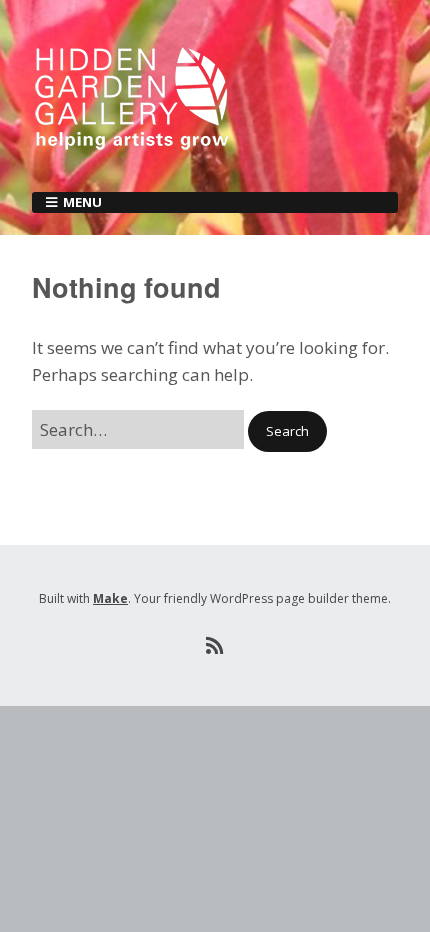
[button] (287, 431)
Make (110, 598)
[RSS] (215, 646)
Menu (82, 202)
